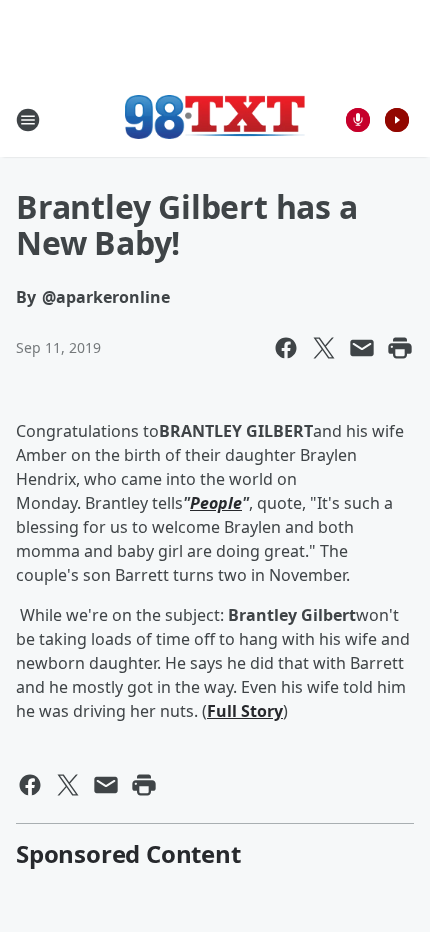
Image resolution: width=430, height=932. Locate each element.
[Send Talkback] (358, 120)
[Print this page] (400, 348)
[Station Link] (215, 119)
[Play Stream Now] (397, 120)
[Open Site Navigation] (28, 120)
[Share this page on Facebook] (286, 348)
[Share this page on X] (324, 348)
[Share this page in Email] (362, 348)
